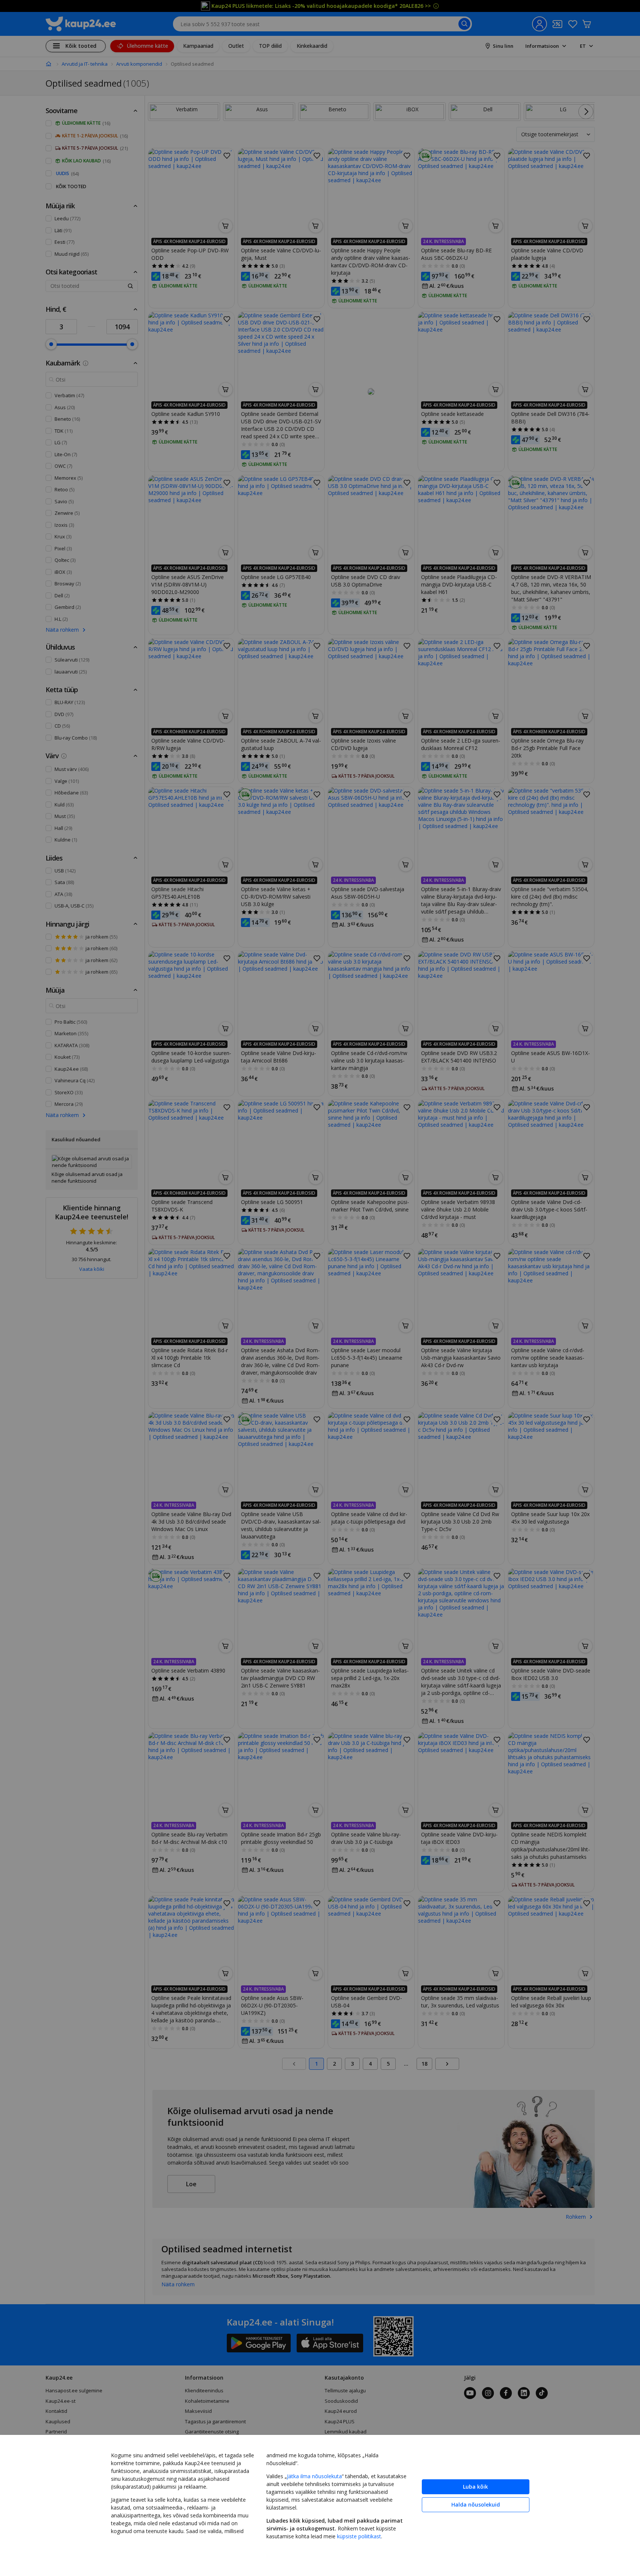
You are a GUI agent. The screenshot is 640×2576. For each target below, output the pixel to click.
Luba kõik (475, 2487)
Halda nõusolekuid (476, 2505)
